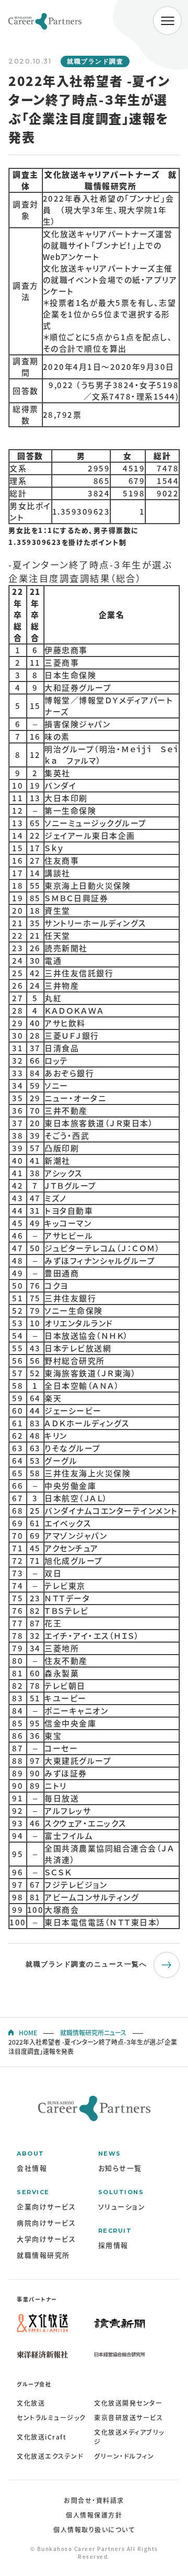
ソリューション (122, 2206)
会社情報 (32, 2168)
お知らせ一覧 (120, 2168)
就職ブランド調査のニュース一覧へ (86, 1964)
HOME (28, 2033)
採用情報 (113, 2245)
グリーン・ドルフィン (124, 2456)
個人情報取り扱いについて (94, 2530)
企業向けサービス (46, 2206)
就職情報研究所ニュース (93, 2033)
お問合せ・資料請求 (94, 2500)
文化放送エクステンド (50, 2456)
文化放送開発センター (128, 2403)
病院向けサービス (46, 2223)
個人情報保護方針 (94, 2515)
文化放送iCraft (42, 2437)
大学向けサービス (46, 2239)
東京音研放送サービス (128, 2418)
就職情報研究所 (43, 2255)
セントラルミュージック (51, 2418)
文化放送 (31, 2403)
